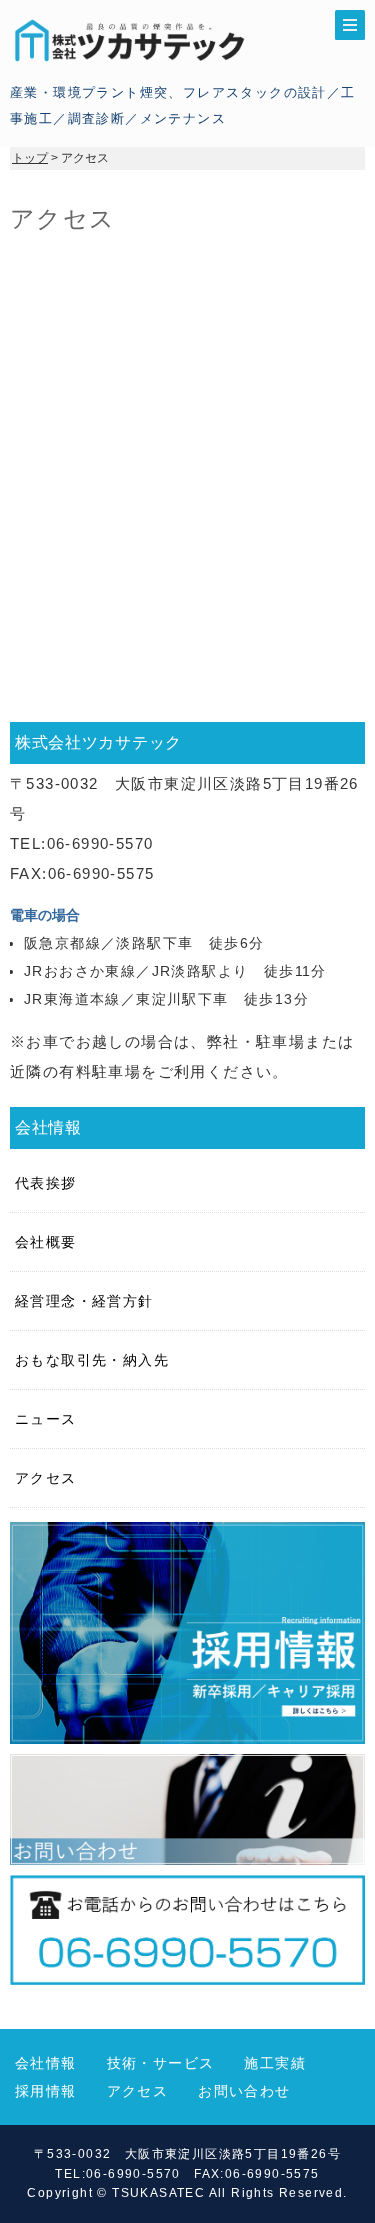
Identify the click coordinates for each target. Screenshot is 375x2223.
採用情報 (46, 2091)
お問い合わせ (244, 2091)
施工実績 (275, 2063)
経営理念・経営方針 (84, 1301)
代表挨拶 (46, 1183)
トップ (30, 158)
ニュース (46, 1419)
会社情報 (46, 2063)
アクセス (46, 1478)
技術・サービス (161, 2063)
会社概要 (46, 1242)
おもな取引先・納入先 (92, 1360)
